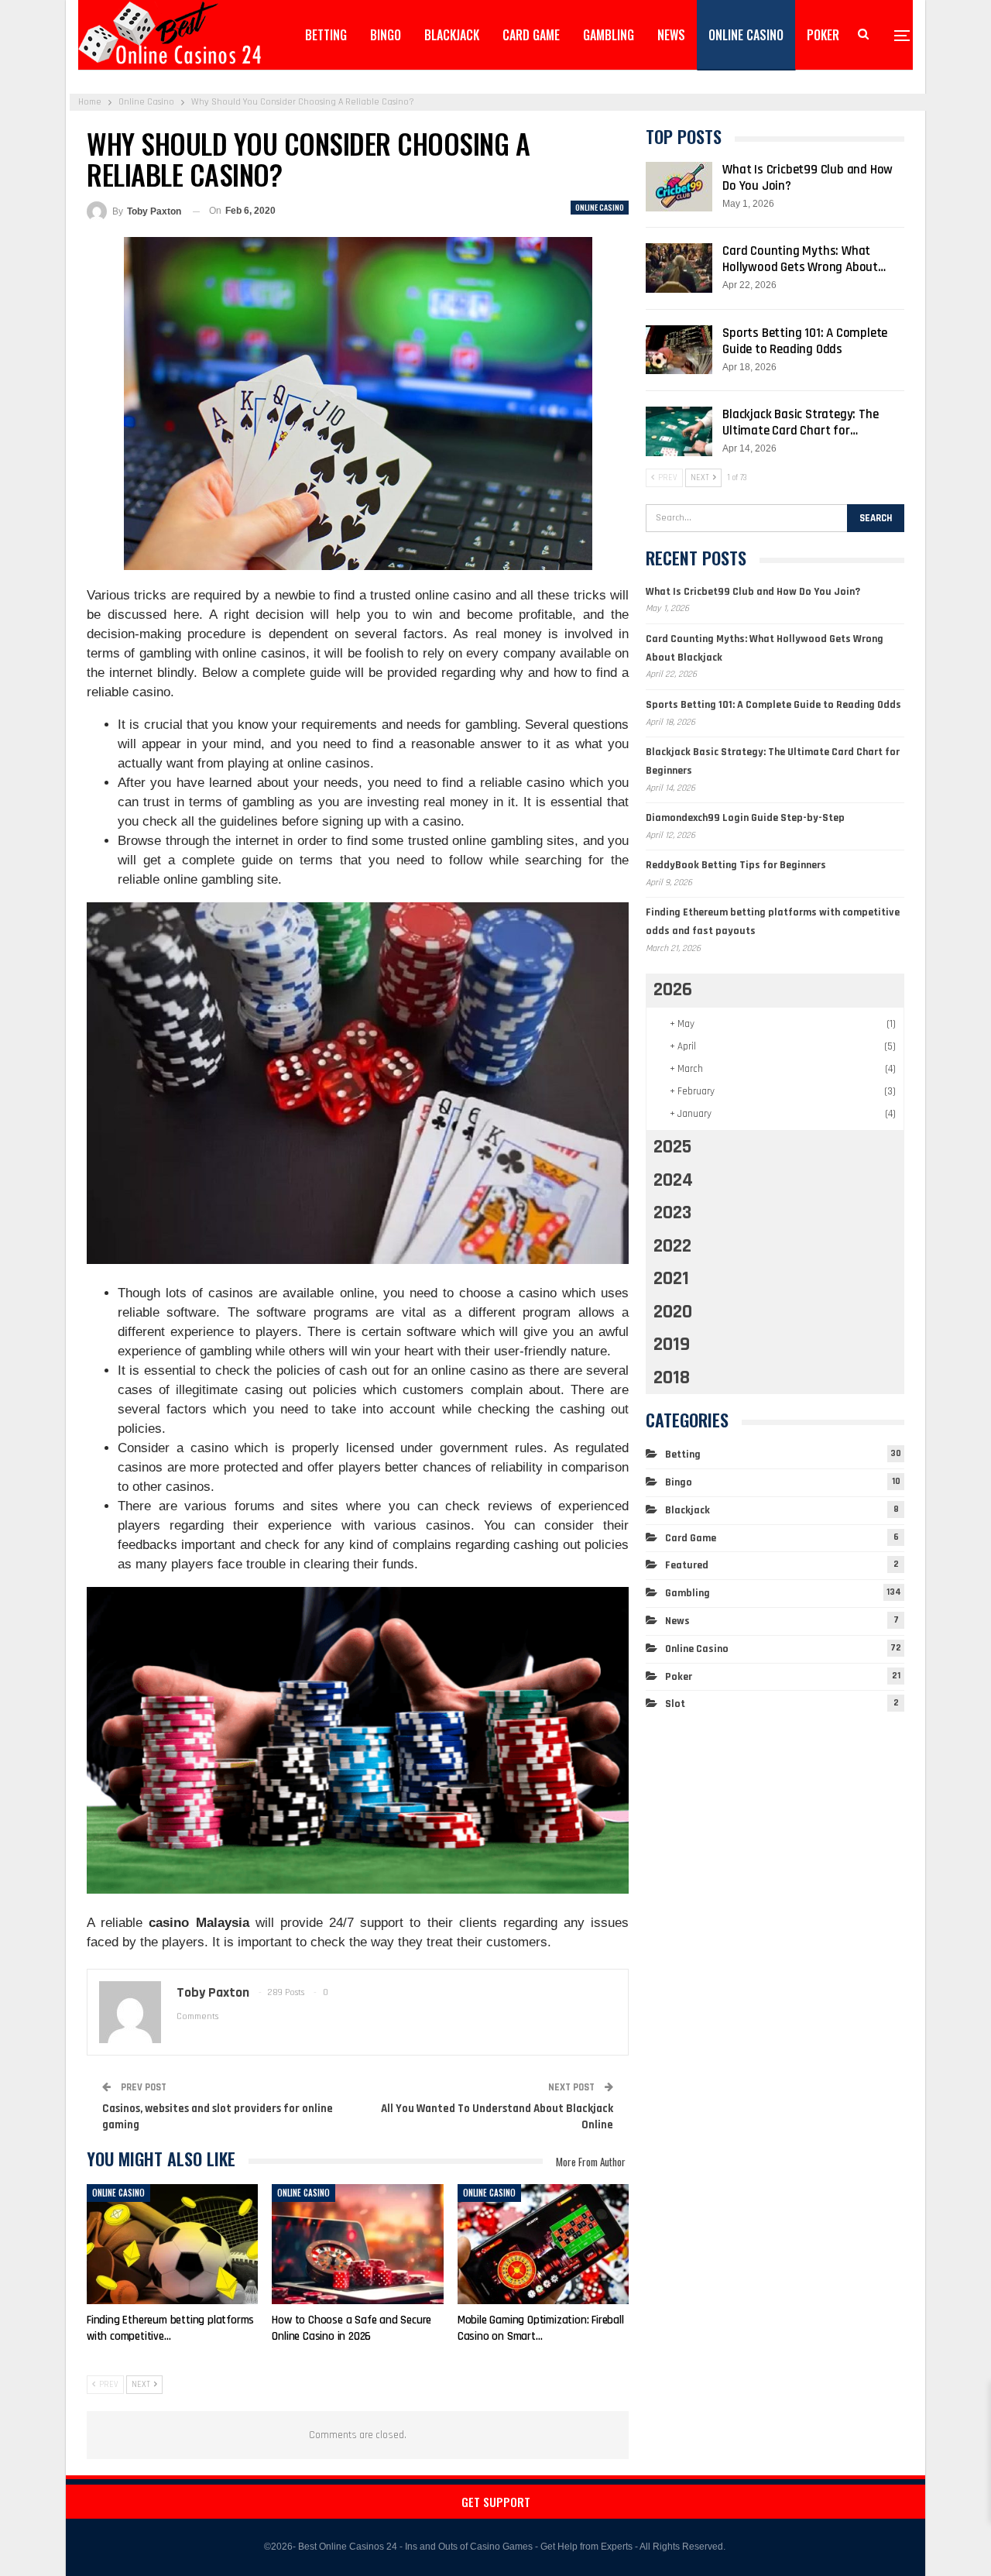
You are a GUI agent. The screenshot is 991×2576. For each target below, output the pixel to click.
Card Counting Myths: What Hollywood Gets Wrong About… (804, 259)
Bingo (386, 35)
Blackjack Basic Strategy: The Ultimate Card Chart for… (800, 422)
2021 (671, 1279)
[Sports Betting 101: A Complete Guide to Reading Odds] (679, 350)
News (671, 35)
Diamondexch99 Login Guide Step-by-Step (745, 818)
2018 (672, 1378)
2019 (672, 1345)
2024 (673, 1180)
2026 (673, 990)
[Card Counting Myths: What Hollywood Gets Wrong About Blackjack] (679, 268)
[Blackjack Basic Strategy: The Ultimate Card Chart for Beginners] (679, 431)
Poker (823, 35)
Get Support (496, 2502)
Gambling (609, 35)
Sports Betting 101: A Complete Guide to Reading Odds (805, 341)
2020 (673, 1312)
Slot (675, 1704)
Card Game (531, 35)
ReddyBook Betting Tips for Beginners (736, 865)
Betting (326, 35)
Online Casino (746, 35)
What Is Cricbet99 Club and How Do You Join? (808, 178)
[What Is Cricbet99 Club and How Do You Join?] (679, 187)
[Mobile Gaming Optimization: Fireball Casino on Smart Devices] (543, 2244)
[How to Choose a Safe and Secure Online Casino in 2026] (357, 2244)
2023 (672, 1213)
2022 (672, 1246)
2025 (672, 1147)
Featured (687, 1565)
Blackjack (452, 35)
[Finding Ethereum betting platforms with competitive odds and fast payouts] (172, 2244)
